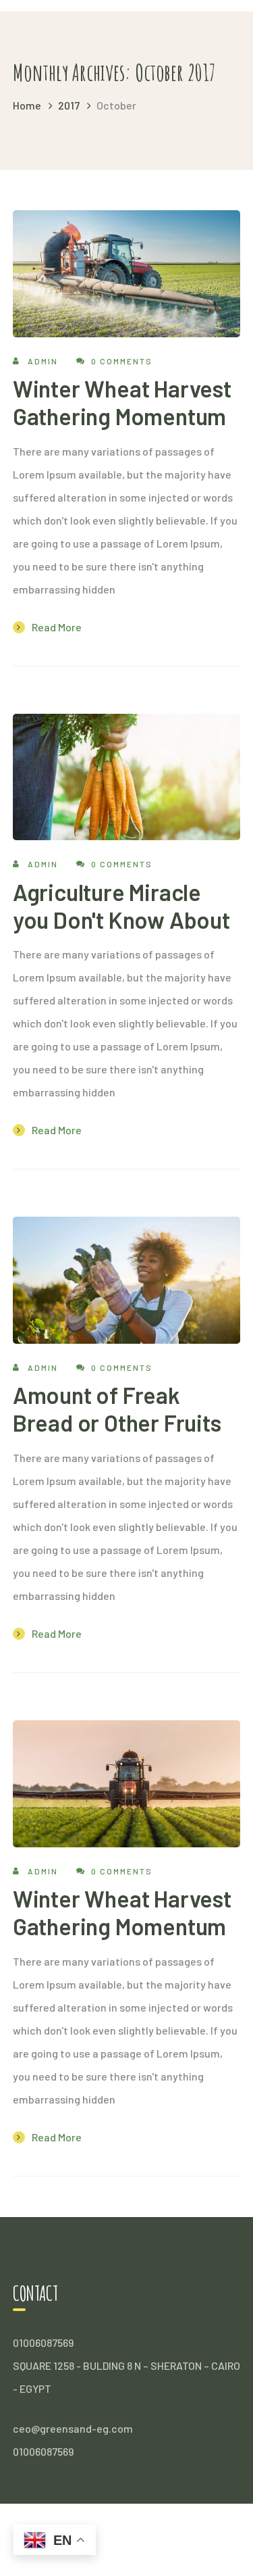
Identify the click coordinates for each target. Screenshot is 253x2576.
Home (27, 105)
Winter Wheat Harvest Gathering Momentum (122, 402)
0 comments (122, 361)
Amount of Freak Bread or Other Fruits (117, 1409)
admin (43, 361)
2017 (69, 105)
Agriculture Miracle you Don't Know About (121, 906)
